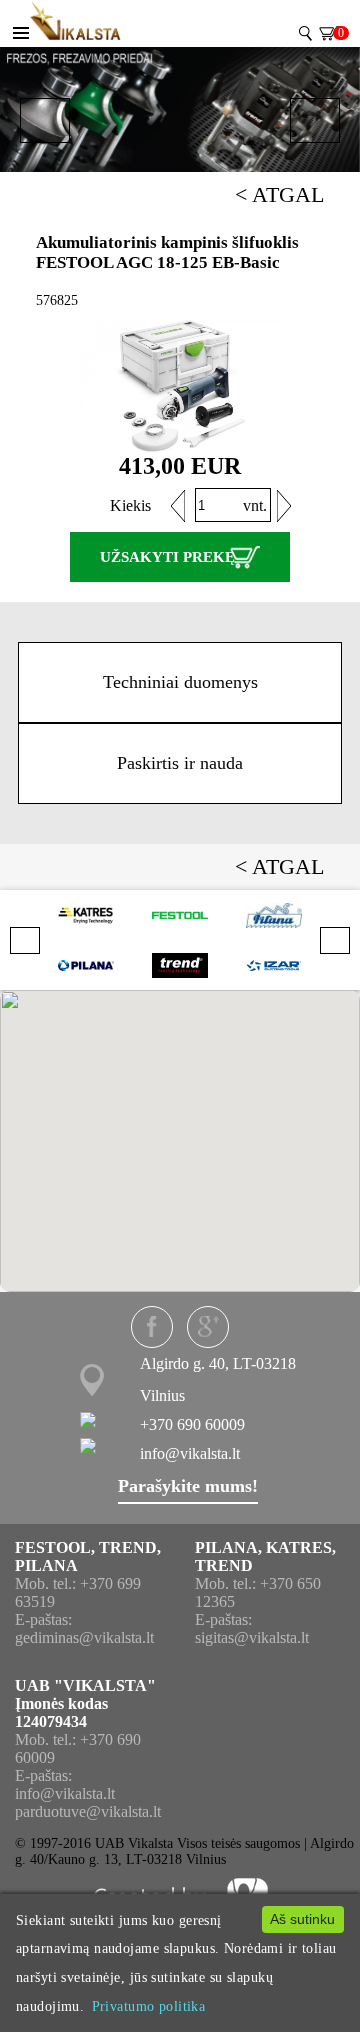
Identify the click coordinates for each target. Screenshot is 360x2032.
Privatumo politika (149, 2006)
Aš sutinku (302, 1919)
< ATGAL (279, 194)
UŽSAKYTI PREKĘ (167, 557)
